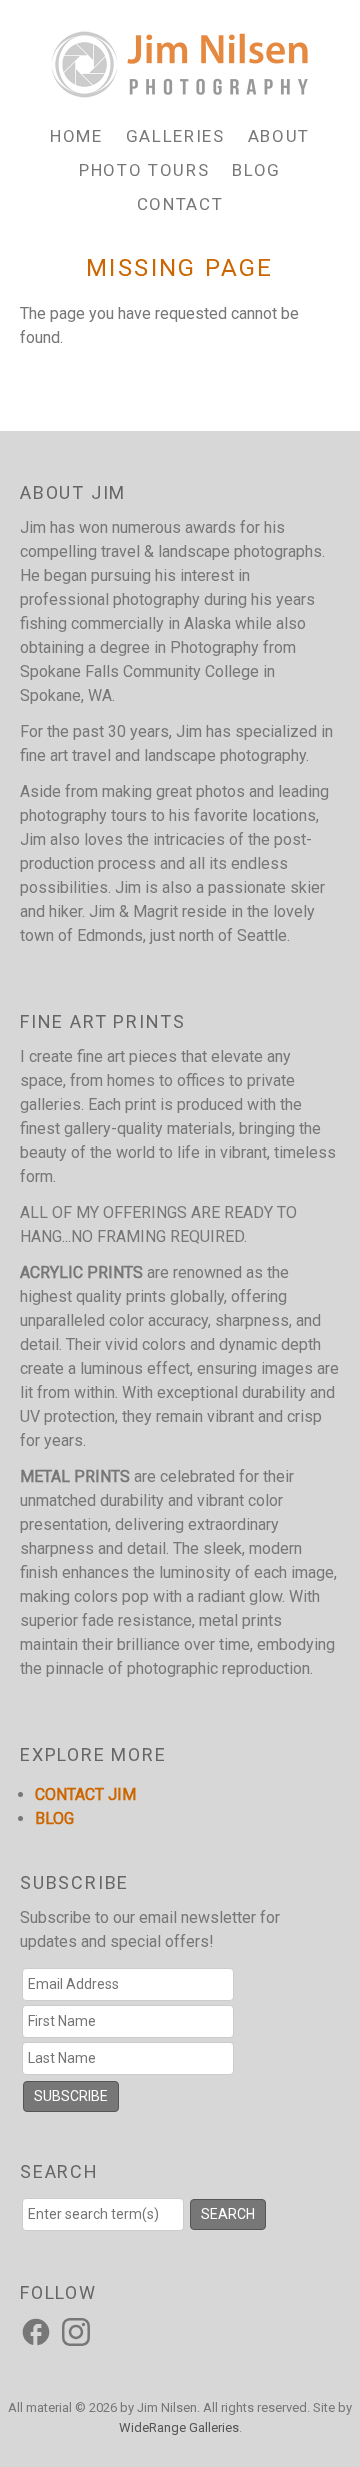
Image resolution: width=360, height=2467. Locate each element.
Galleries (175, 136)
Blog (256, 170)
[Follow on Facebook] (39, 2330)
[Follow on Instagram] (79, 2330)
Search (228, 2214)
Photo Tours (144, 170)
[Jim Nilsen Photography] (180, 86)
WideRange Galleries (179, 2427)
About (279, 136)
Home (76, 136)
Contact (180, 204)
